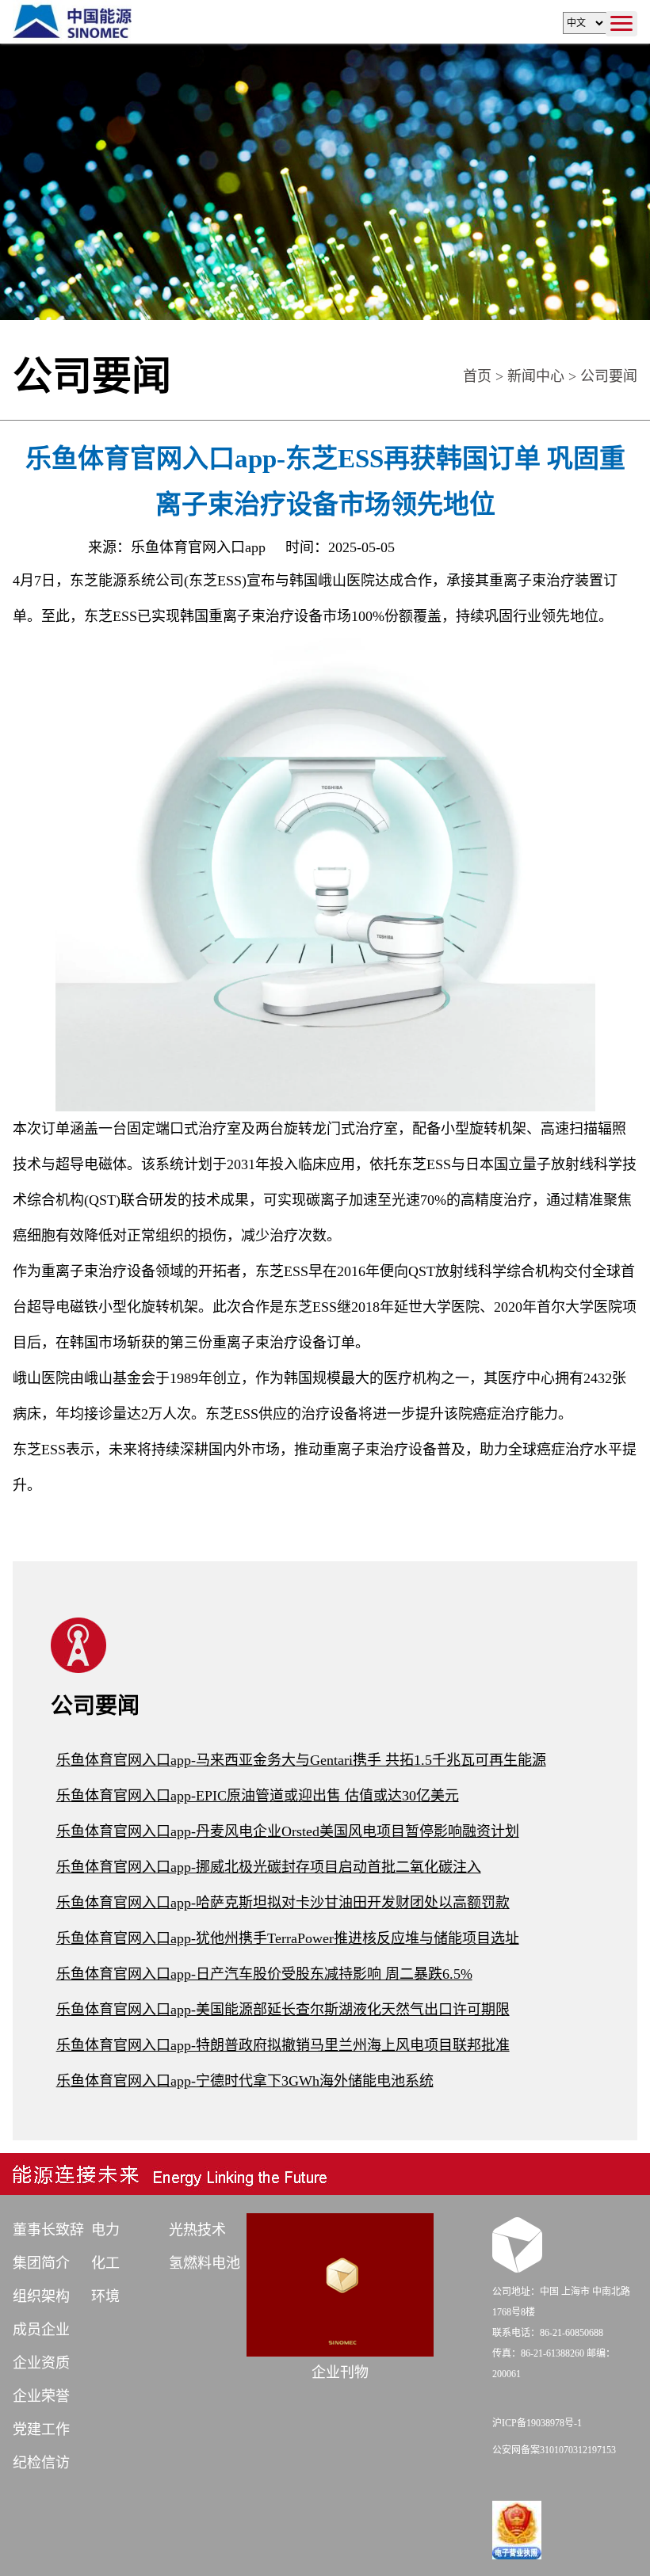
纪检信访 (41, 2463)
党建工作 (41, 2429)
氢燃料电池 (205, 2263)
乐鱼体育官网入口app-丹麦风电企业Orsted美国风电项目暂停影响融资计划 (288, 1831)
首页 (477, 376)
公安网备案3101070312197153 (554, 2450)
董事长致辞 (48, 2230)
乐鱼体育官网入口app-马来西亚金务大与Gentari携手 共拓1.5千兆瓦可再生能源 (301, 1760)
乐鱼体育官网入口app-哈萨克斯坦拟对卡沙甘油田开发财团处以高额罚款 (283, 1903)
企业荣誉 (41, 2396)
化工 (105, 2263)
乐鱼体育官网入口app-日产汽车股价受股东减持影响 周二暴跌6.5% (264, 1974)
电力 (105, 2230)
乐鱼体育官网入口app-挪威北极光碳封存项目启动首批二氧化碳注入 (269, 1867)
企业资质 (41, 2363)
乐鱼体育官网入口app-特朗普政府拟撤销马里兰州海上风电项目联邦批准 (283, 2045)
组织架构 (41, 2296)
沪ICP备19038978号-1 (537, 2423)
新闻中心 (536, 376)
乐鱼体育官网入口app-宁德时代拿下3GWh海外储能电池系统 (245, 2081)
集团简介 (41, 2263)
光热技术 (197, 2230)
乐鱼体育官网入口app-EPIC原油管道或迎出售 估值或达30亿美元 (258, 1796)
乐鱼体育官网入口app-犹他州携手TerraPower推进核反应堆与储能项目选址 (288, 1938)
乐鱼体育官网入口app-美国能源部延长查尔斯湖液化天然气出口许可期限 (283, 2010)
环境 (105, 2296)
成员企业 (41, 2330)
